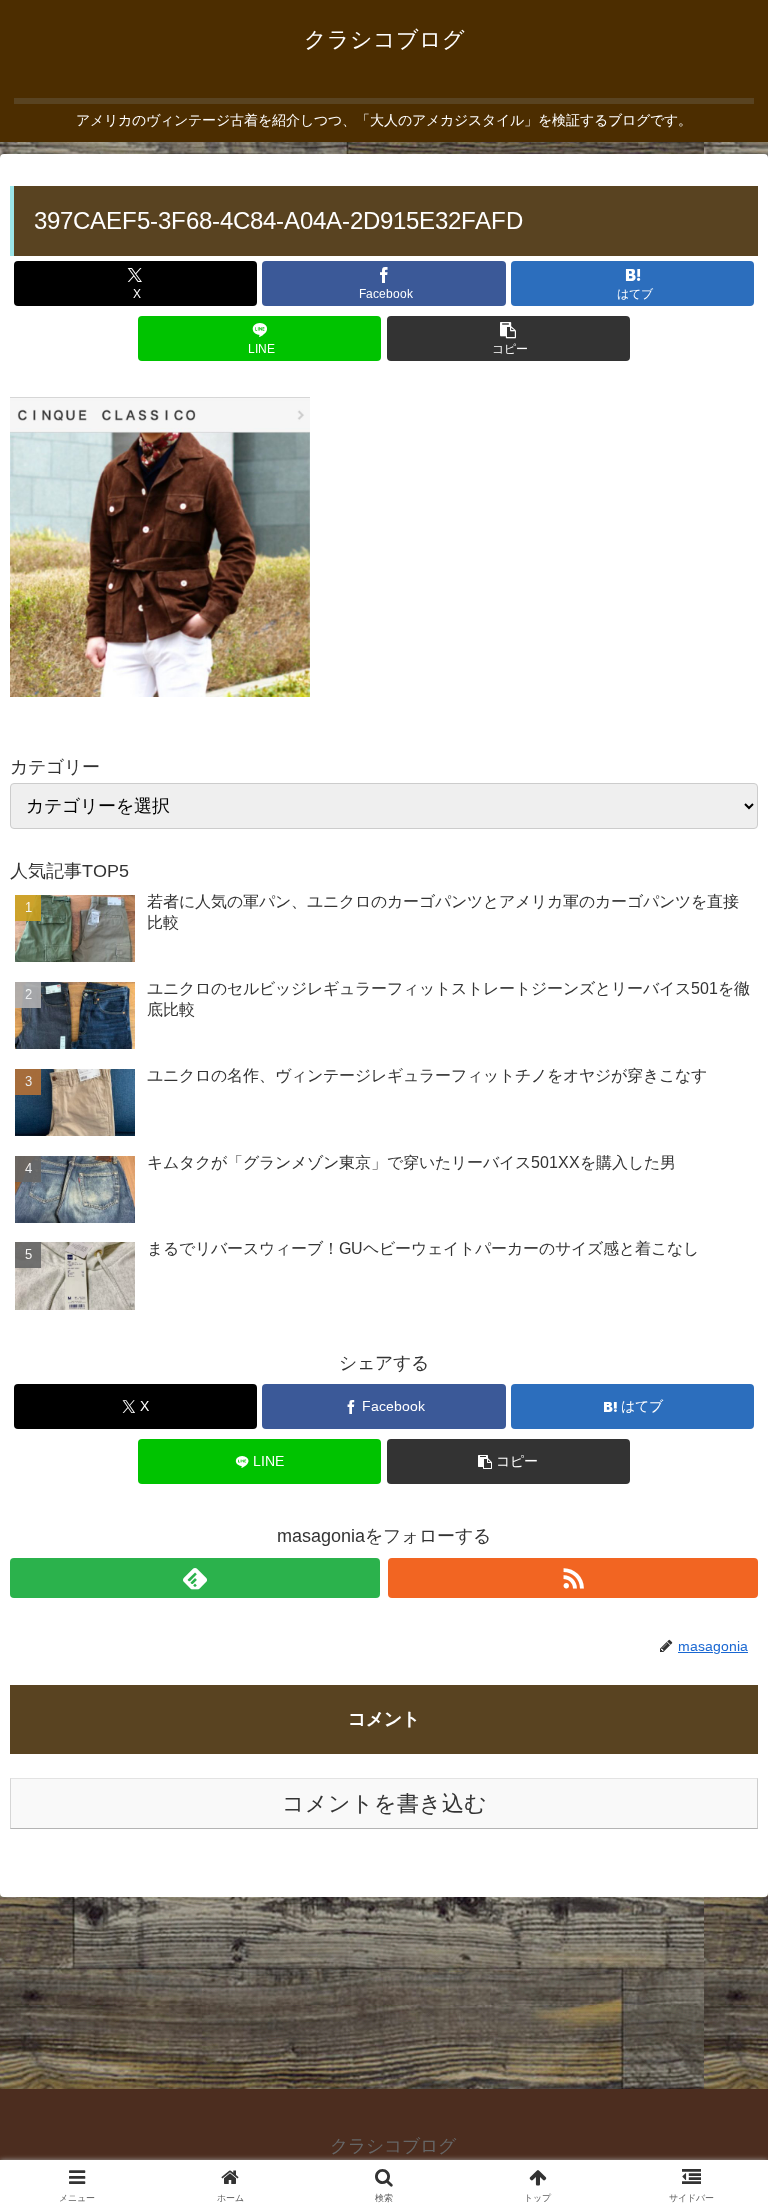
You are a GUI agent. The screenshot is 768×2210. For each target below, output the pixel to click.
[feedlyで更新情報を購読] (195, 1578)
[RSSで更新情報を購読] (573, 1578)
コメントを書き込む (384, 1803)
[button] (508, 338)
